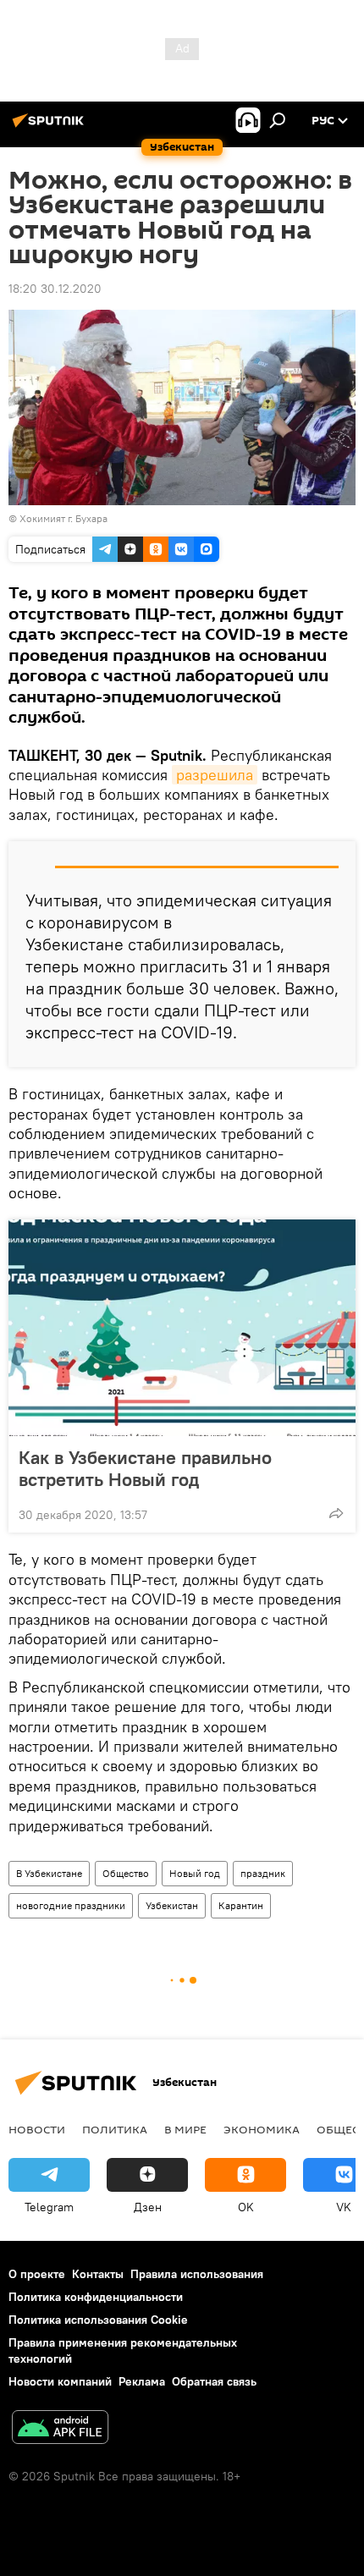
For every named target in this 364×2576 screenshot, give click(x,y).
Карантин (241, 1905)
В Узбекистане (49, 1873)
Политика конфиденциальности (96, 2297)
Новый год (195, 1873)
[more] (336, 1513)
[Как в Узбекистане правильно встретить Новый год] (182, 1328)
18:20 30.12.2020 (55, 289)
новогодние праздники (71, 1905)
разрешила (215, 775)
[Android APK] (60, 2429)
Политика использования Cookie (98, 2320)
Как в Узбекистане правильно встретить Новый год (145, 1468)
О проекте (37, 2274)
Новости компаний (60, 2381)
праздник (263, 1873)
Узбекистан (172, 1905)
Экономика (262, 2129)
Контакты (98, 2274)
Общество (126, 1873)
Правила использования (197, 2274)
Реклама (142, 2381)
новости (37, 2129)
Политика (115, 2129)
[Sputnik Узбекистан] (51, 127)
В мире (185, 2129)
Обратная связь (214, 2381)
